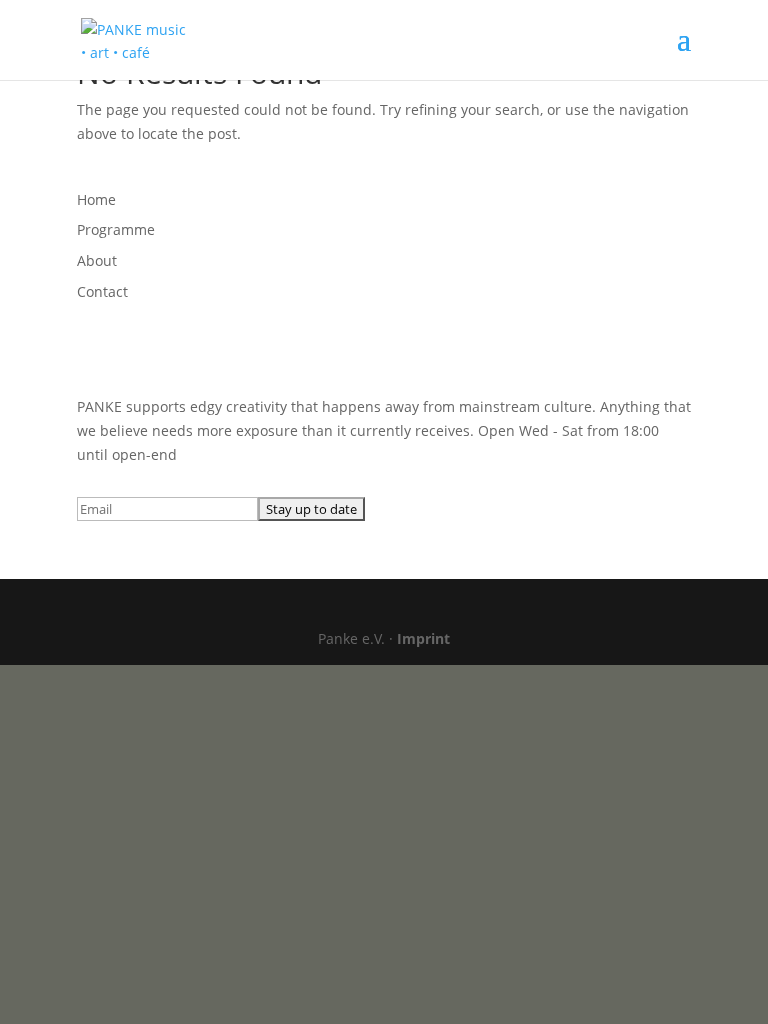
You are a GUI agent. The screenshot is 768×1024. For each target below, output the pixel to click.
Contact (102, 291)
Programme (116, 229)
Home (96, 199)
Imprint (423, 638)
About (97, 260)
